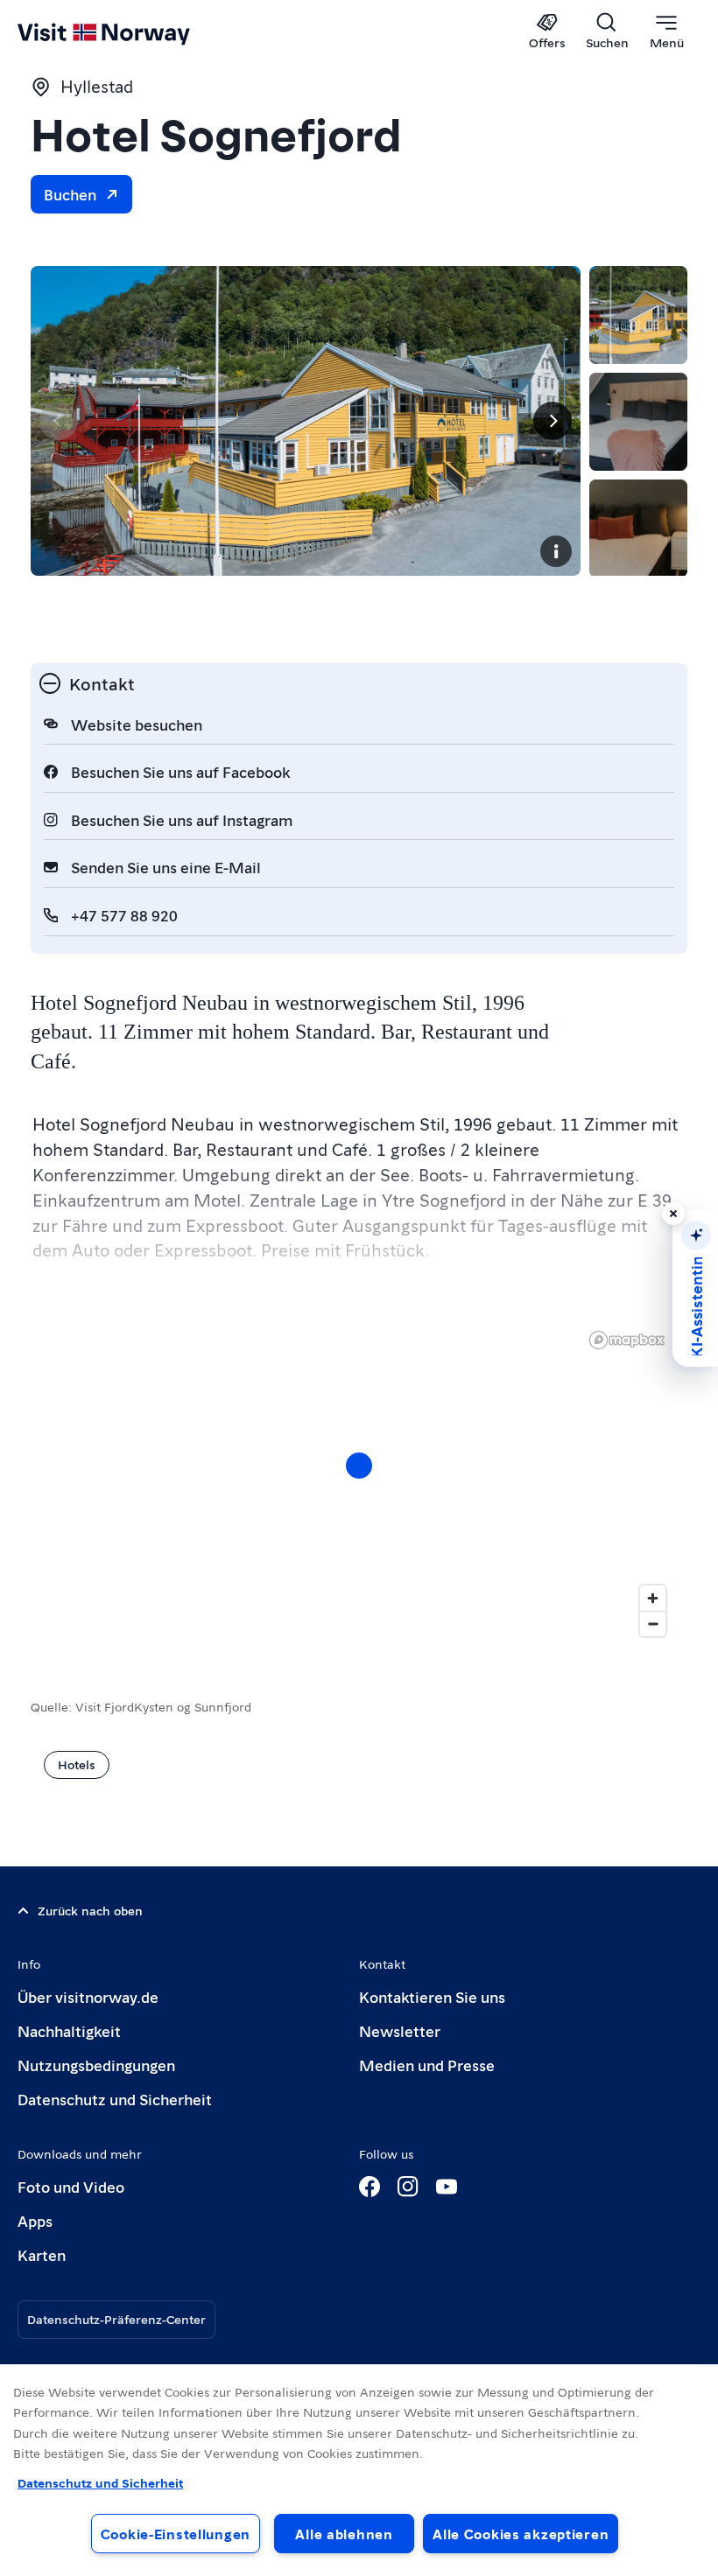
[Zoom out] (653, 1624)
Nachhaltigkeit (69, 2030)
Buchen (70, 194)
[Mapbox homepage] (627, 1340)
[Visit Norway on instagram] (408, 2187)
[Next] (553, 421)
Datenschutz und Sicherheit (115, 2099)
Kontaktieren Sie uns (432, 1996)
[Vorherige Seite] (59, 421)
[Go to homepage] (129, 32)
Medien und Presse (427, 2065)
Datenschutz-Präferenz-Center (116, 2319)
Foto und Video (71, 2186)
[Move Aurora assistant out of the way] (673, 1214)
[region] (359, 1483)
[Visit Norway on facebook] (370, 2187)
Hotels (77, 1764)
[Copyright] (556, 551)
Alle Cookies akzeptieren (521, 2534)
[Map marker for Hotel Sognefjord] (359, 1466)
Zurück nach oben (90, 1910)
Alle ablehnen (344, 2534)
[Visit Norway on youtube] (447, 2187)
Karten (42, 2254)
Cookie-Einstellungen (176, 2534)
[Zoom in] (653, 1598)
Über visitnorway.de (88, 1996)
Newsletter (400, 2030)
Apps (35, 2220)
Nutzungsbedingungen (96, 2065)
